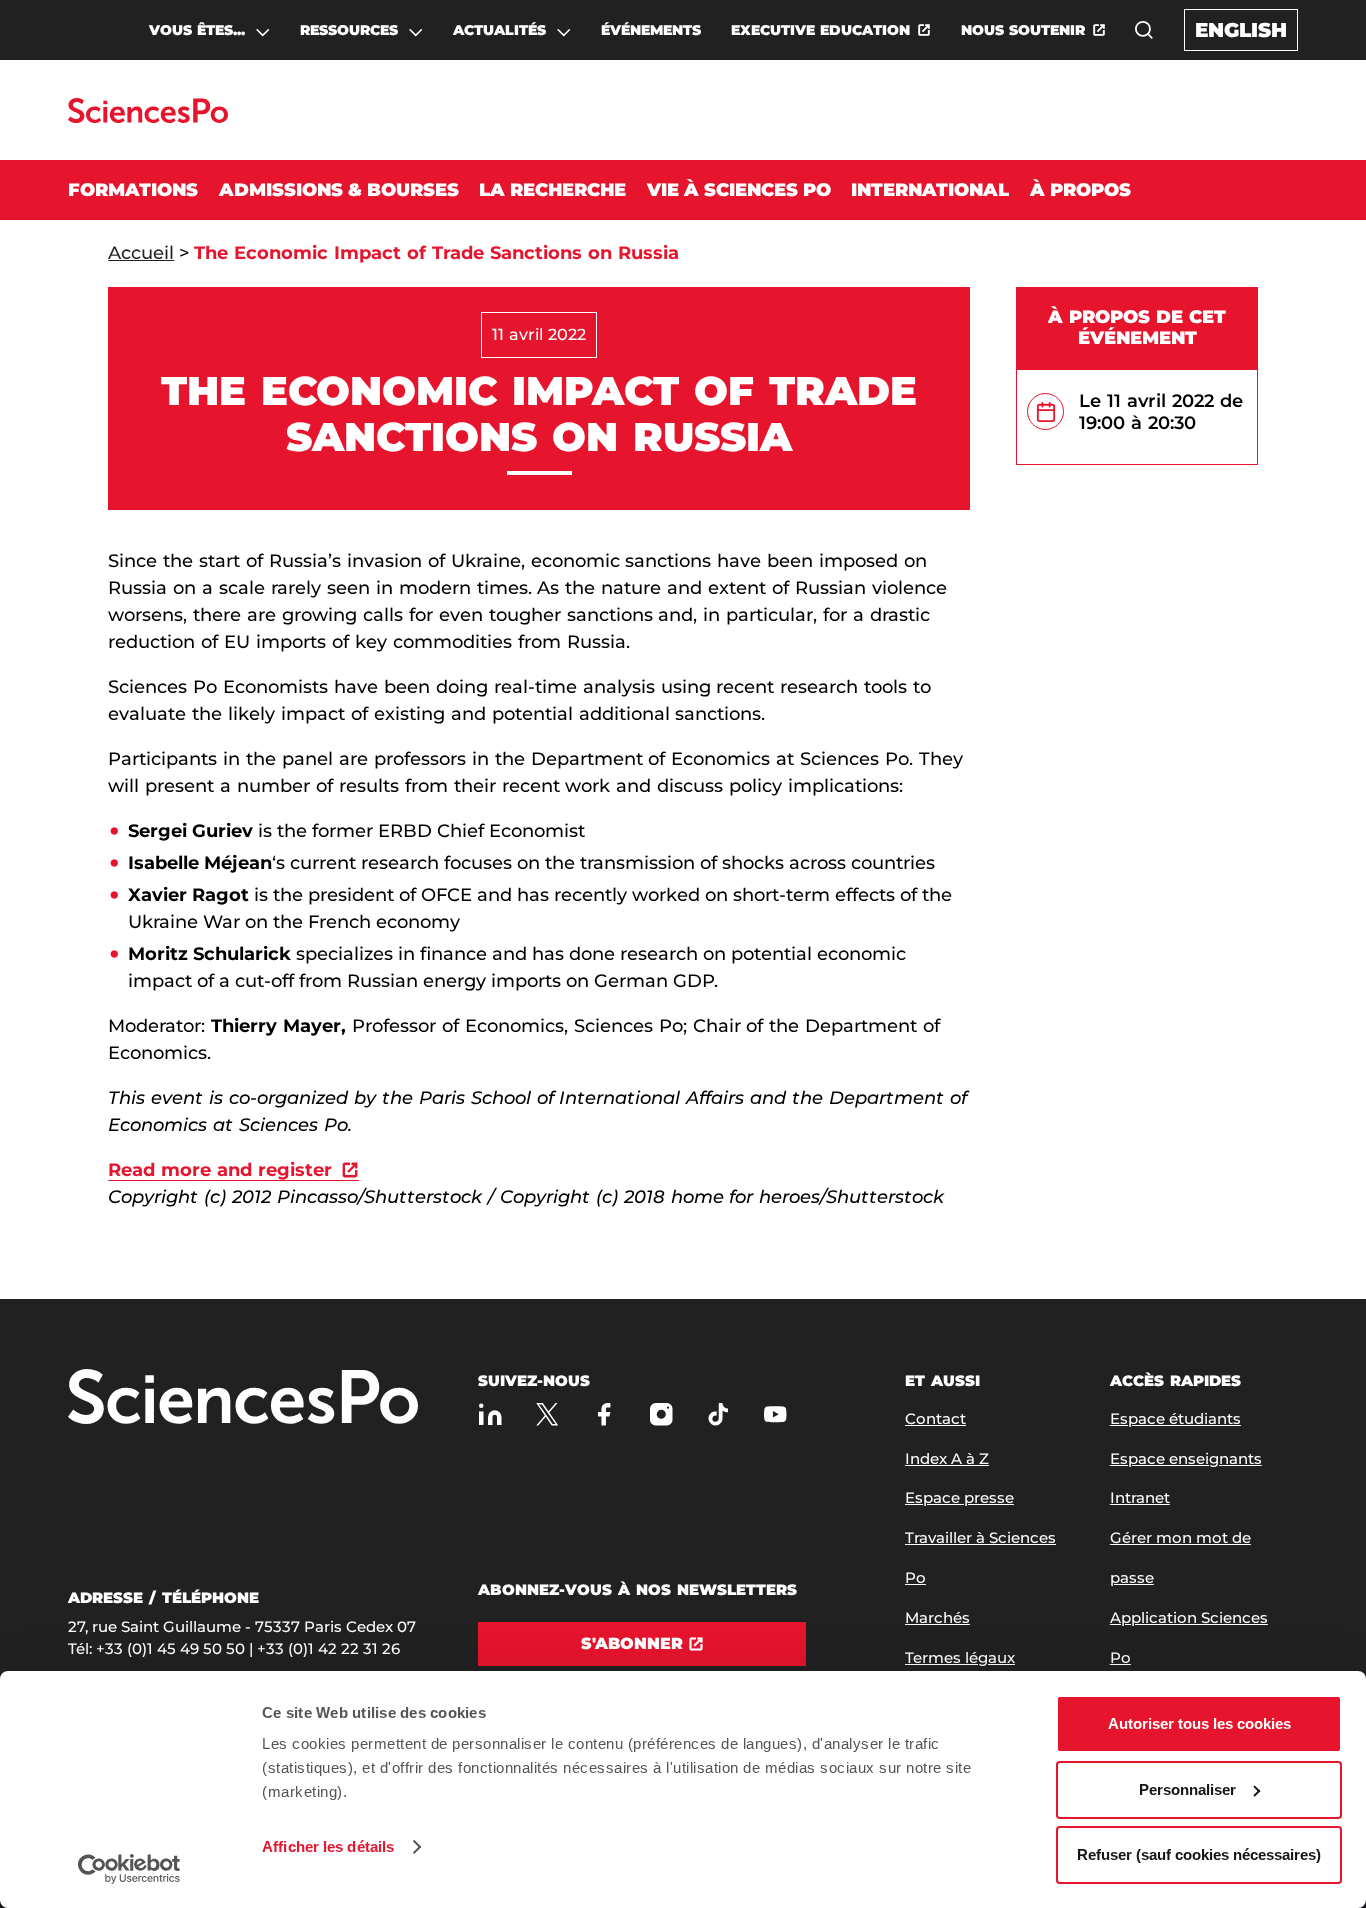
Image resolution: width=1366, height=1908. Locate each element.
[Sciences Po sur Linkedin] (490, 1414)
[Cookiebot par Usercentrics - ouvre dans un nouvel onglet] (129, 1869)
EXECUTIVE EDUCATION (820, 30)
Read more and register (220, 1170)
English (1241, 30)
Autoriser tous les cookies (1199, 1723)
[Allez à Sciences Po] (243, 1398)
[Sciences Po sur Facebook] (604, 1414)
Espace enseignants (1186, 1458)
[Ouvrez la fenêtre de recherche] (1144, 30)
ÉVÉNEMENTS (651, 30)
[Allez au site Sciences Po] (147, 117)
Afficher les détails (328, 1846)
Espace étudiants (1175, 1418)
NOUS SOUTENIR (1023, 30)
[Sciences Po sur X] (547, 1414)
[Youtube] (775, 1414)
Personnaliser (1187, 1789)
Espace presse (959, 1497)
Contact (935, 1418)
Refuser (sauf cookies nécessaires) (1199, 1854)
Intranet (1140, 1497)
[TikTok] (718, 1414)
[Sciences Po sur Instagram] (661, 1414)
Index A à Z (947, 1458)
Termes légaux (960, 1657)
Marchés (937, 1617)
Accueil (141, 253)
